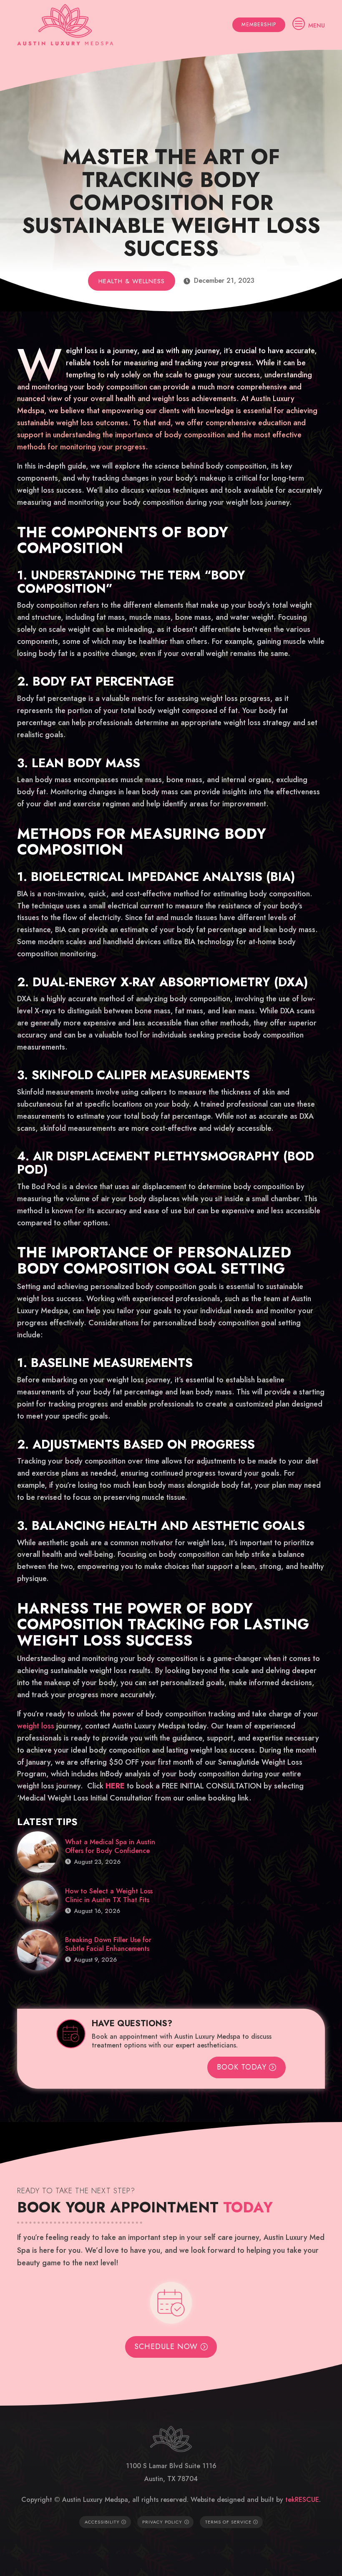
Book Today (242, 2067)
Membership (259, 25)
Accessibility (102, 2522)
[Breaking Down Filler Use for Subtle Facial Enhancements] (38, 1950)
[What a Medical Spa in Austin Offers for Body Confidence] (38, 1852)
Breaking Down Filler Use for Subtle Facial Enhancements (108, 1944)
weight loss (36, 1726)
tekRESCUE (302, 2500)
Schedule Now (166, 2347)
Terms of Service (228, 2522)
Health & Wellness (132, 281)
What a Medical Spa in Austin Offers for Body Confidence (110, 1846)
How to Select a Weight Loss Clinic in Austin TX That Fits (109, 1895)
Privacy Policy (162, 2522)
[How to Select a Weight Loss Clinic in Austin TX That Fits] (38, 1901)
